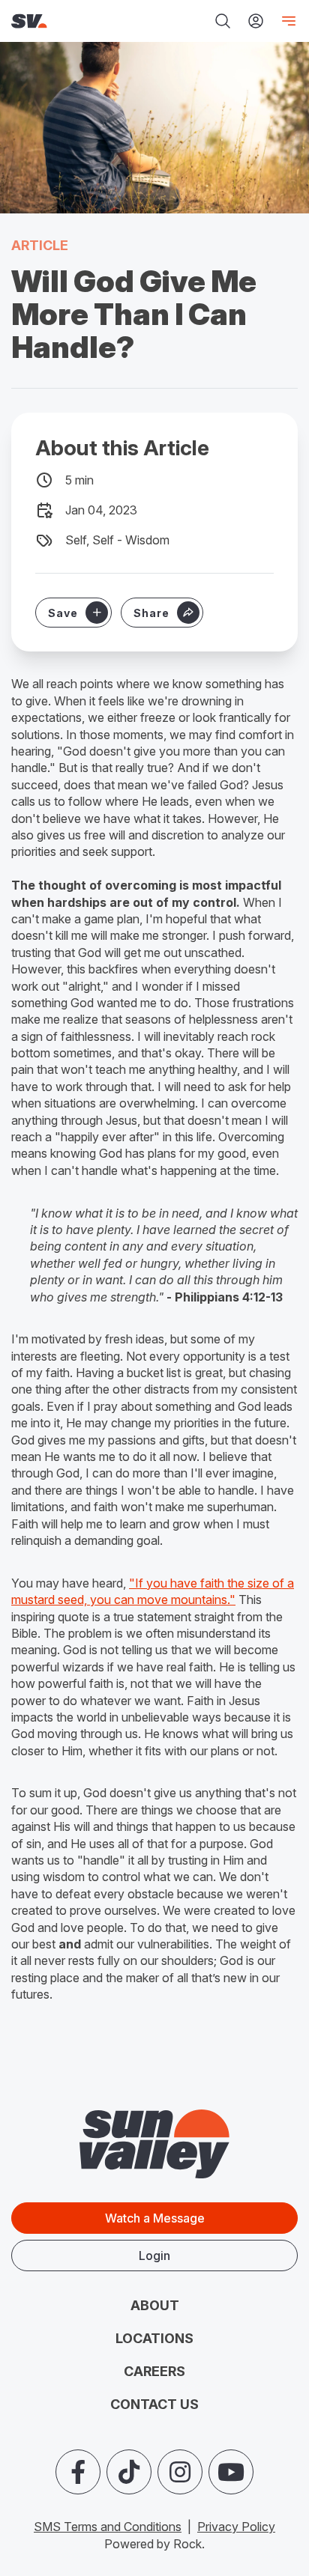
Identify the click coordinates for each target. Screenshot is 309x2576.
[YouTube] (231, 2472)
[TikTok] (129, 2472)
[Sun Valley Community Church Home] (64, 21)
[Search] (223, 21)
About (155, 2305)
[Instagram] (180, 2472)
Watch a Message (155, 2218)
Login (154, 2255)
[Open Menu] (286, 21)
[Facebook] (78, 2472)
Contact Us (154, 2404)
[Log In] (256, 21)
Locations (154, 2338)
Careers (154, 2371)
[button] (162, 613)
